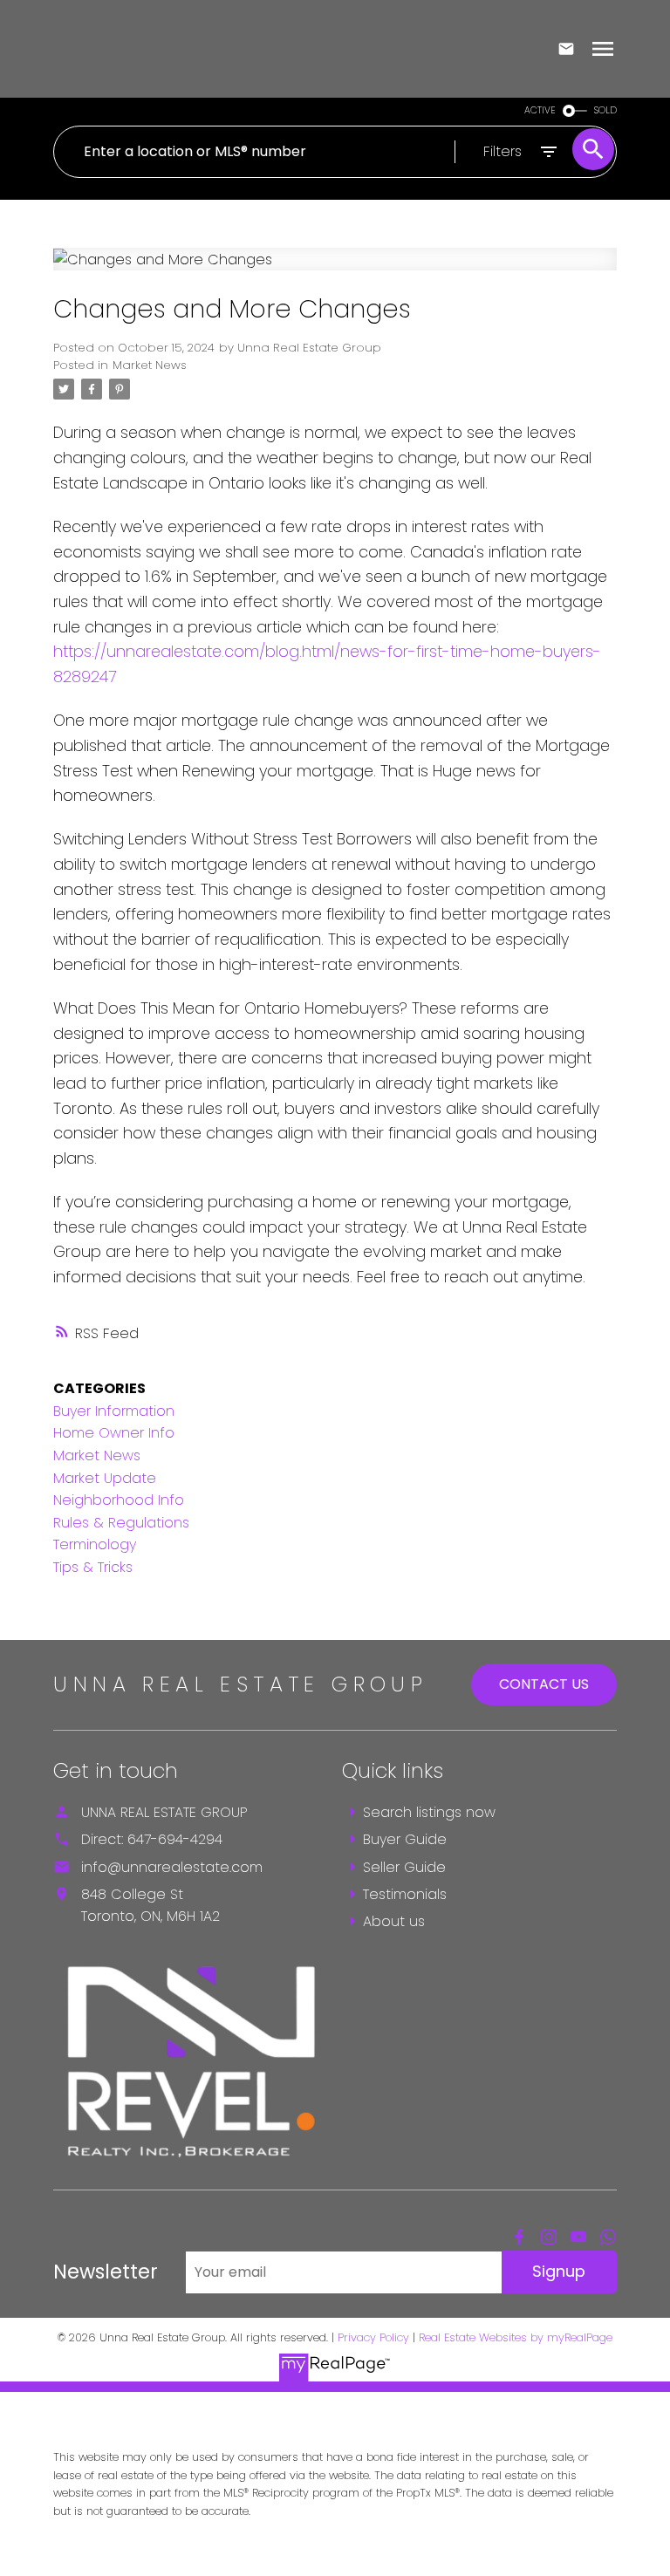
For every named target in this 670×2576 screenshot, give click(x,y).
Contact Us (544, 1684)
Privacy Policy (373, 2337)
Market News (150, 365)
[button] (519, 2237)
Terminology (95, 1544)
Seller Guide (404, 1867)
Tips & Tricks (93, 1567)
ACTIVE (540, 110)
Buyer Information (114, 1411)
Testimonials (405, 1894)
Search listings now (429, 1812)
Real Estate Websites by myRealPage (516, 2337)
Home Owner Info (114, 1433)
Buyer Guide (405, 1839)
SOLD (605, 110)
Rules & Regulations (121, 1523)
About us (394, 1921)
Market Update (105, 1478)
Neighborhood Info (119, 1500)
